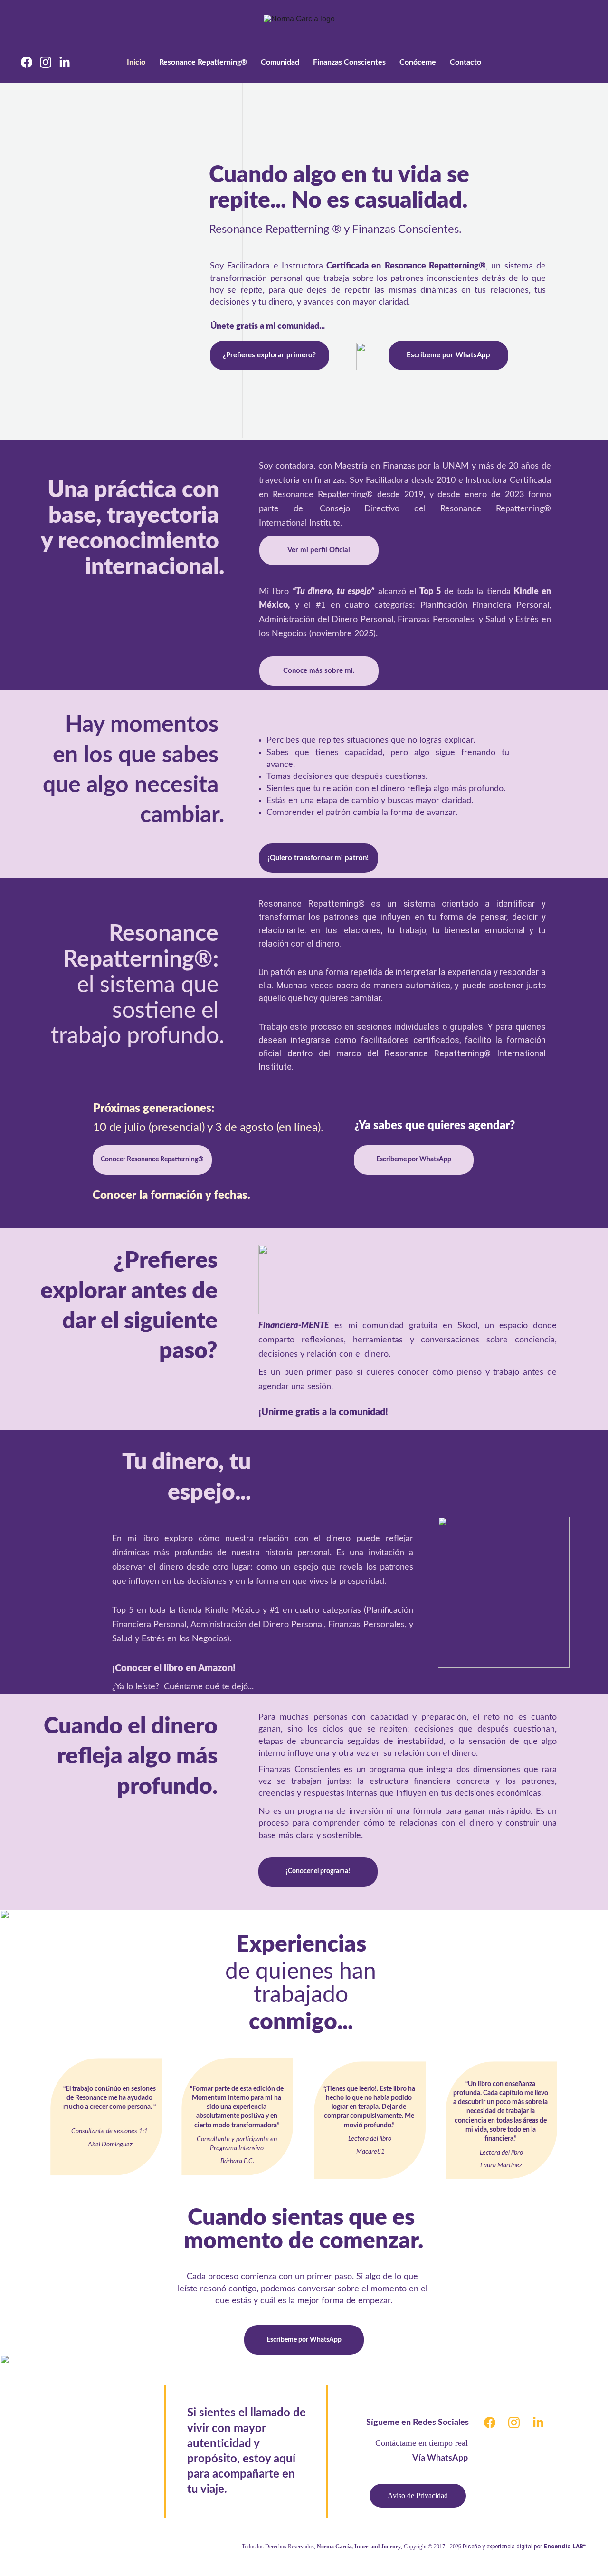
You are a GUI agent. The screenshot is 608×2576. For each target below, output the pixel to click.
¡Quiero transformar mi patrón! (318, 858)
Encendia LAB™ (565, 2547)
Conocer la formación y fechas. (171, 1196)
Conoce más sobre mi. (319, 671)
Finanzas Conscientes (349, 62)
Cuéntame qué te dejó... (208, 1687)
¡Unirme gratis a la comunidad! (323, 1412)
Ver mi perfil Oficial (319, 550)
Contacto (465, 62)
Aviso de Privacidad (418, 2495)
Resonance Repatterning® (203, 62)
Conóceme (418, 62)
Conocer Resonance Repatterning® (152, 1159)
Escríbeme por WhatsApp (448, 355)
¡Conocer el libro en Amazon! (175, 1668)
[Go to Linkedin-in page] (65, 62)
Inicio (136, 62)
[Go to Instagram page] (49, 62)
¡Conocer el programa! (318, 1871)
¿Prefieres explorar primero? (269, 355)
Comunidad (280, 62)
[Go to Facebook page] (30, 62)
